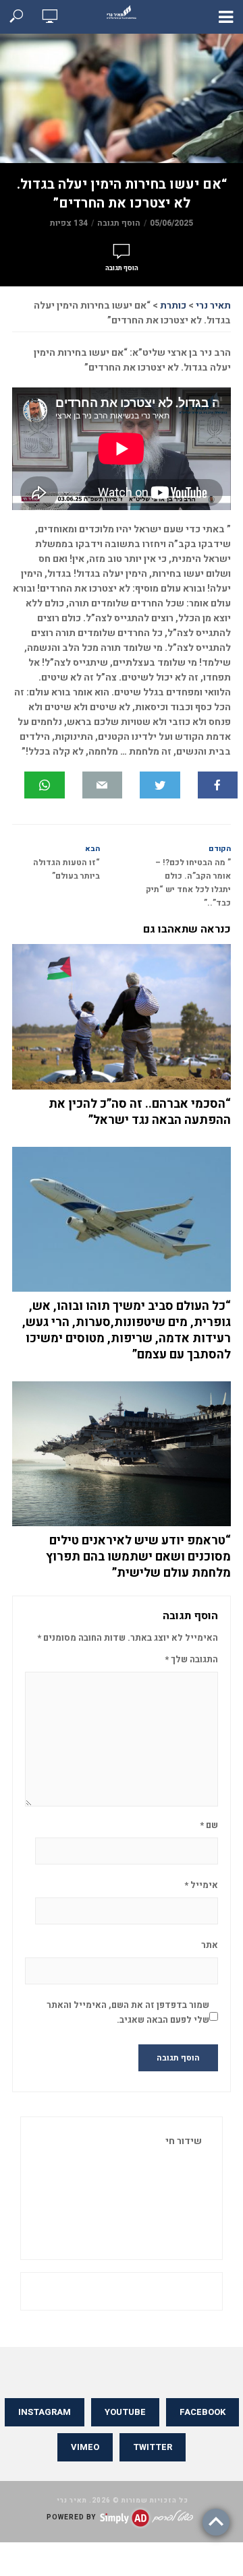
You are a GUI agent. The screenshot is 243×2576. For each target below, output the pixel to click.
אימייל (201, 1885)
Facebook (202, 2412)
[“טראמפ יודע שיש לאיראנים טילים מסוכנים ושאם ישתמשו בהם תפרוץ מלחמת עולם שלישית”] (122, 1454)
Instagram (45, 2412)
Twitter (153, 2447)
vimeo (85, 2447)
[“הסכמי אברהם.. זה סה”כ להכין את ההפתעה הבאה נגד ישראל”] (122, 1017)
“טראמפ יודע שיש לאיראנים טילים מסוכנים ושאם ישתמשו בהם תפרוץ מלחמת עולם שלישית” (138, 1557)
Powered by (71, 2517)
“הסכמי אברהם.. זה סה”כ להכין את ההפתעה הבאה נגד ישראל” (140, 1112)
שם (209, 1825)
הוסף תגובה (119, 223)
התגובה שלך (191, 1659)
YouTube (125, 2412)
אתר (210, 1945)
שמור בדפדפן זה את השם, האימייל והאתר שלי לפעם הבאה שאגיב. (128, 2012)
